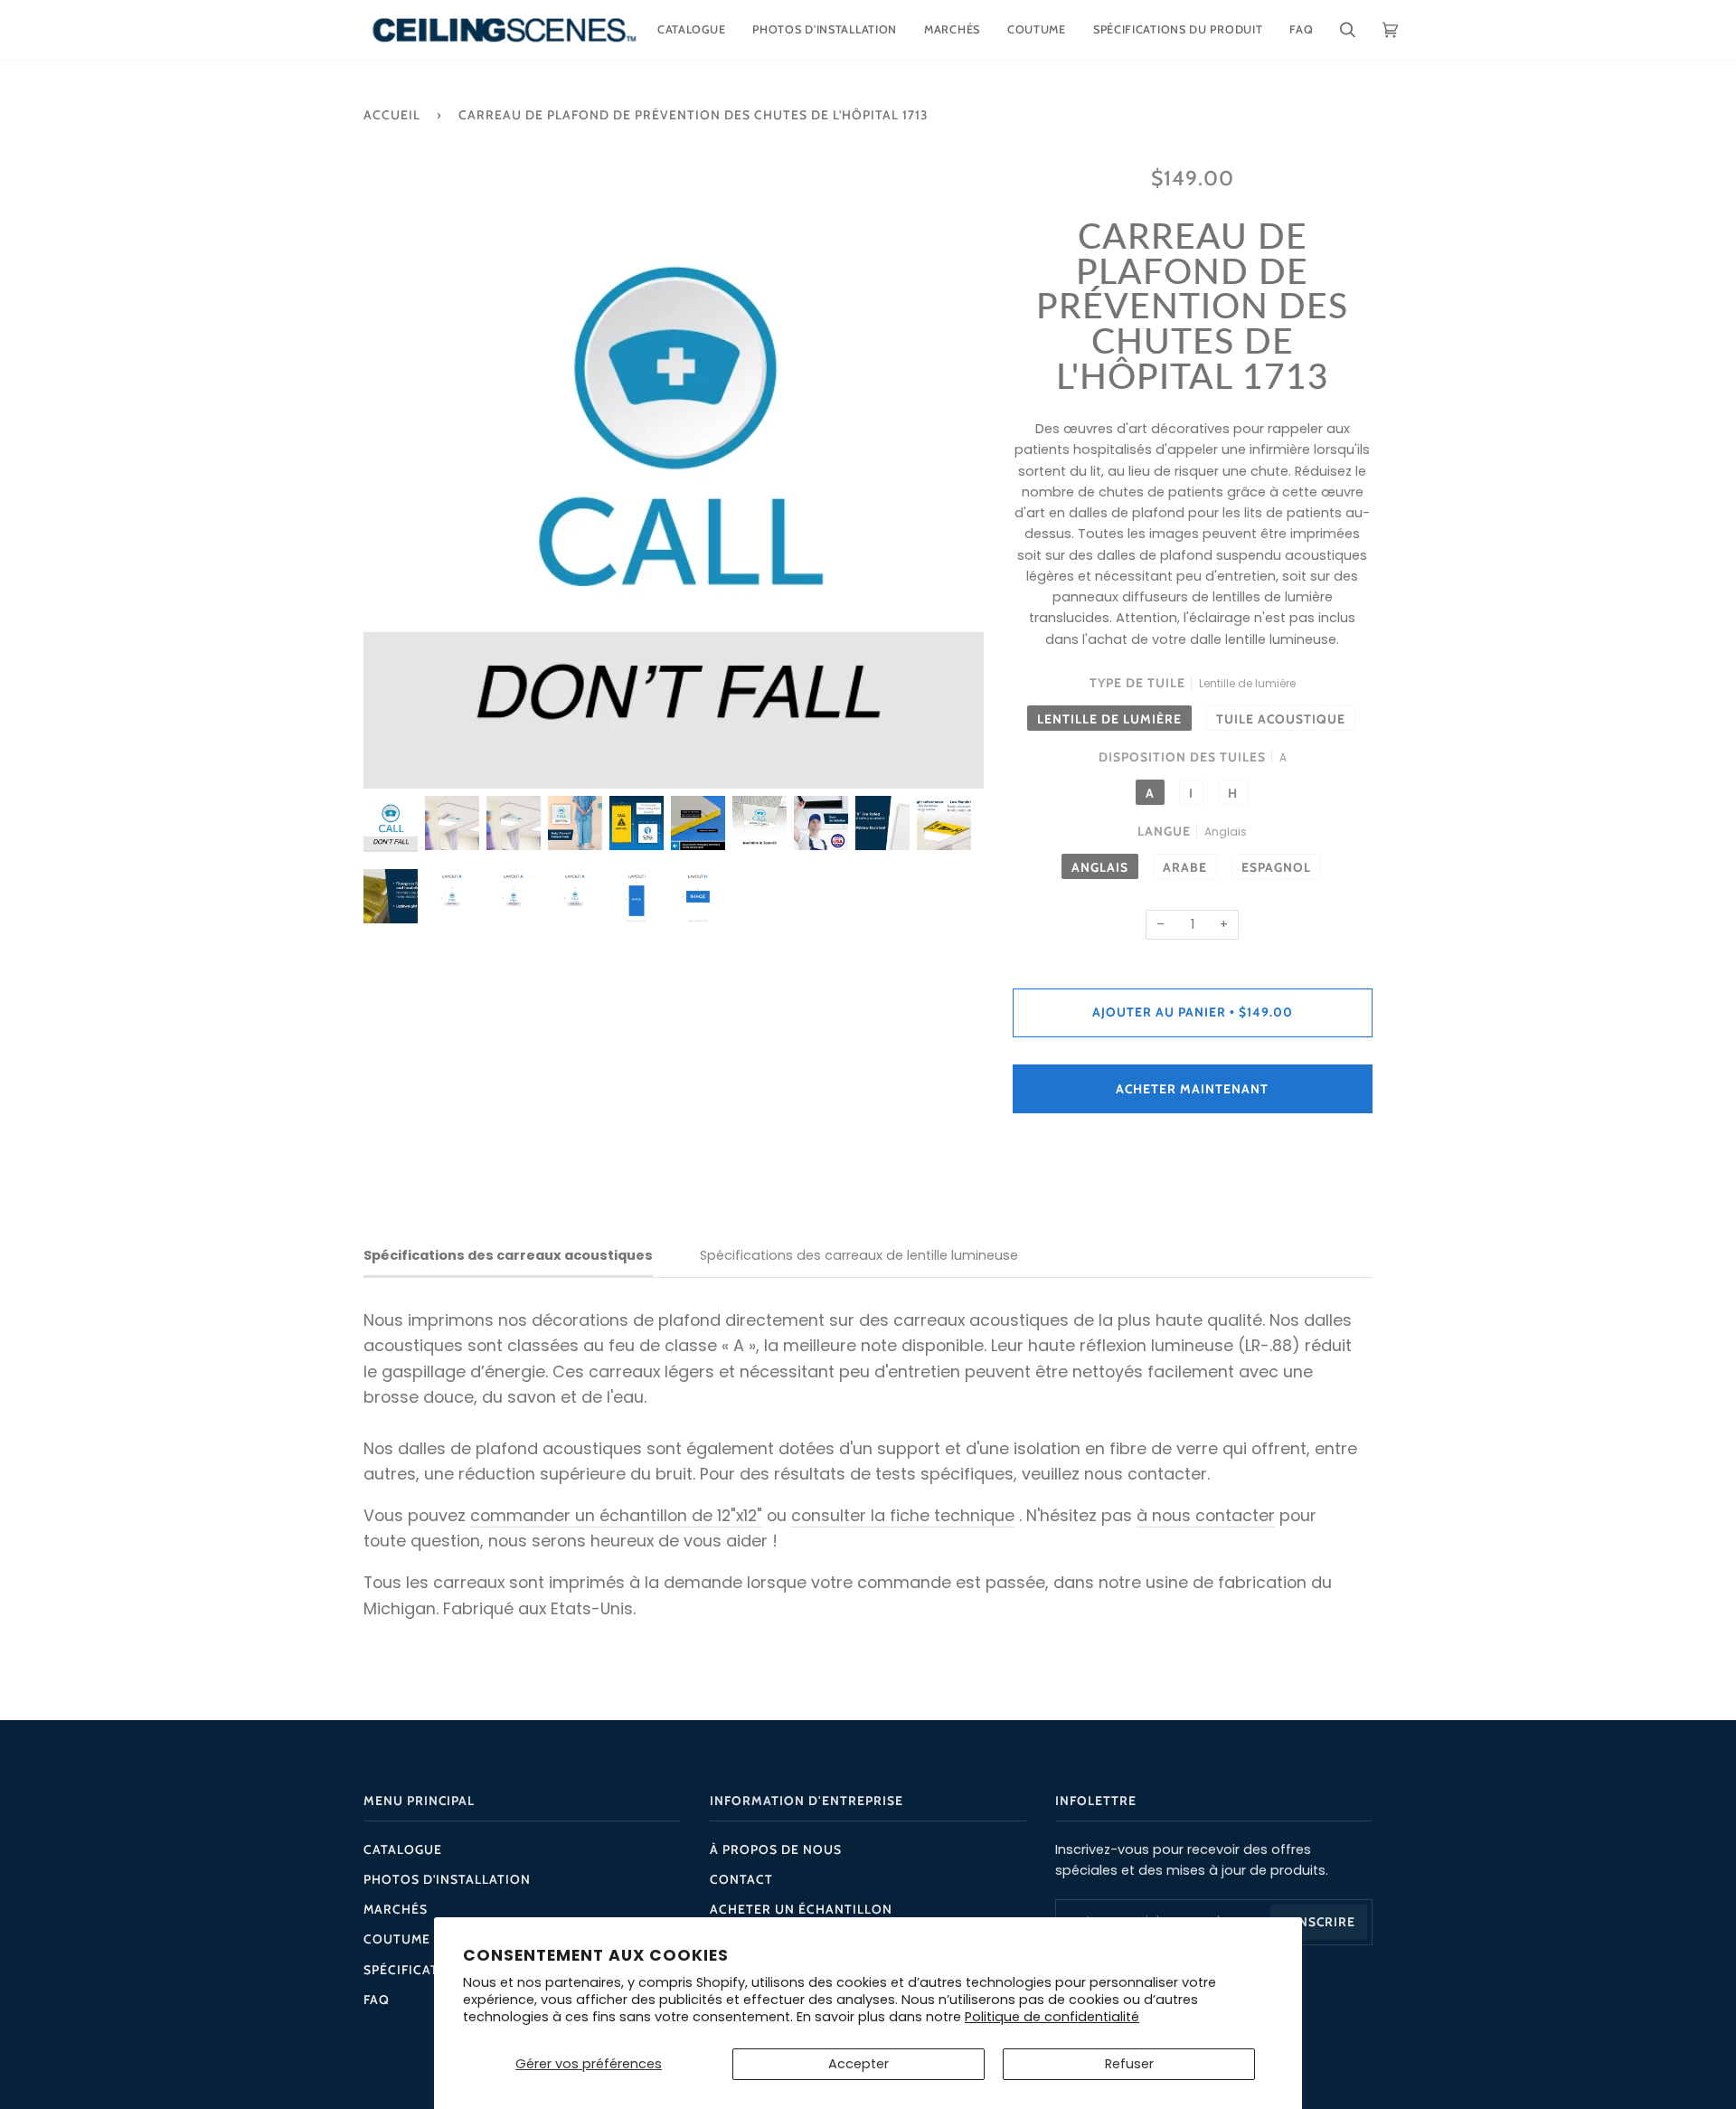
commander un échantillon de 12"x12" (616, 1515)
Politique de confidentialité (1052, 2017)
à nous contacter (1206, 1515)
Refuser (1129, 2064)
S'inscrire (1319, 1922)
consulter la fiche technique (903, 1515)
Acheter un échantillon (801, 1909)
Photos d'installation (447, 1879)
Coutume (397, 1939)
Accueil (392, 115)
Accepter (859, 2064)
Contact (741, 1879)
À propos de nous (776, 1849)
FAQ (377, 2000)
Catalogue (403, 1849)
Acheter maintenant (1192, 1089)
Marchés (396, 1909)
